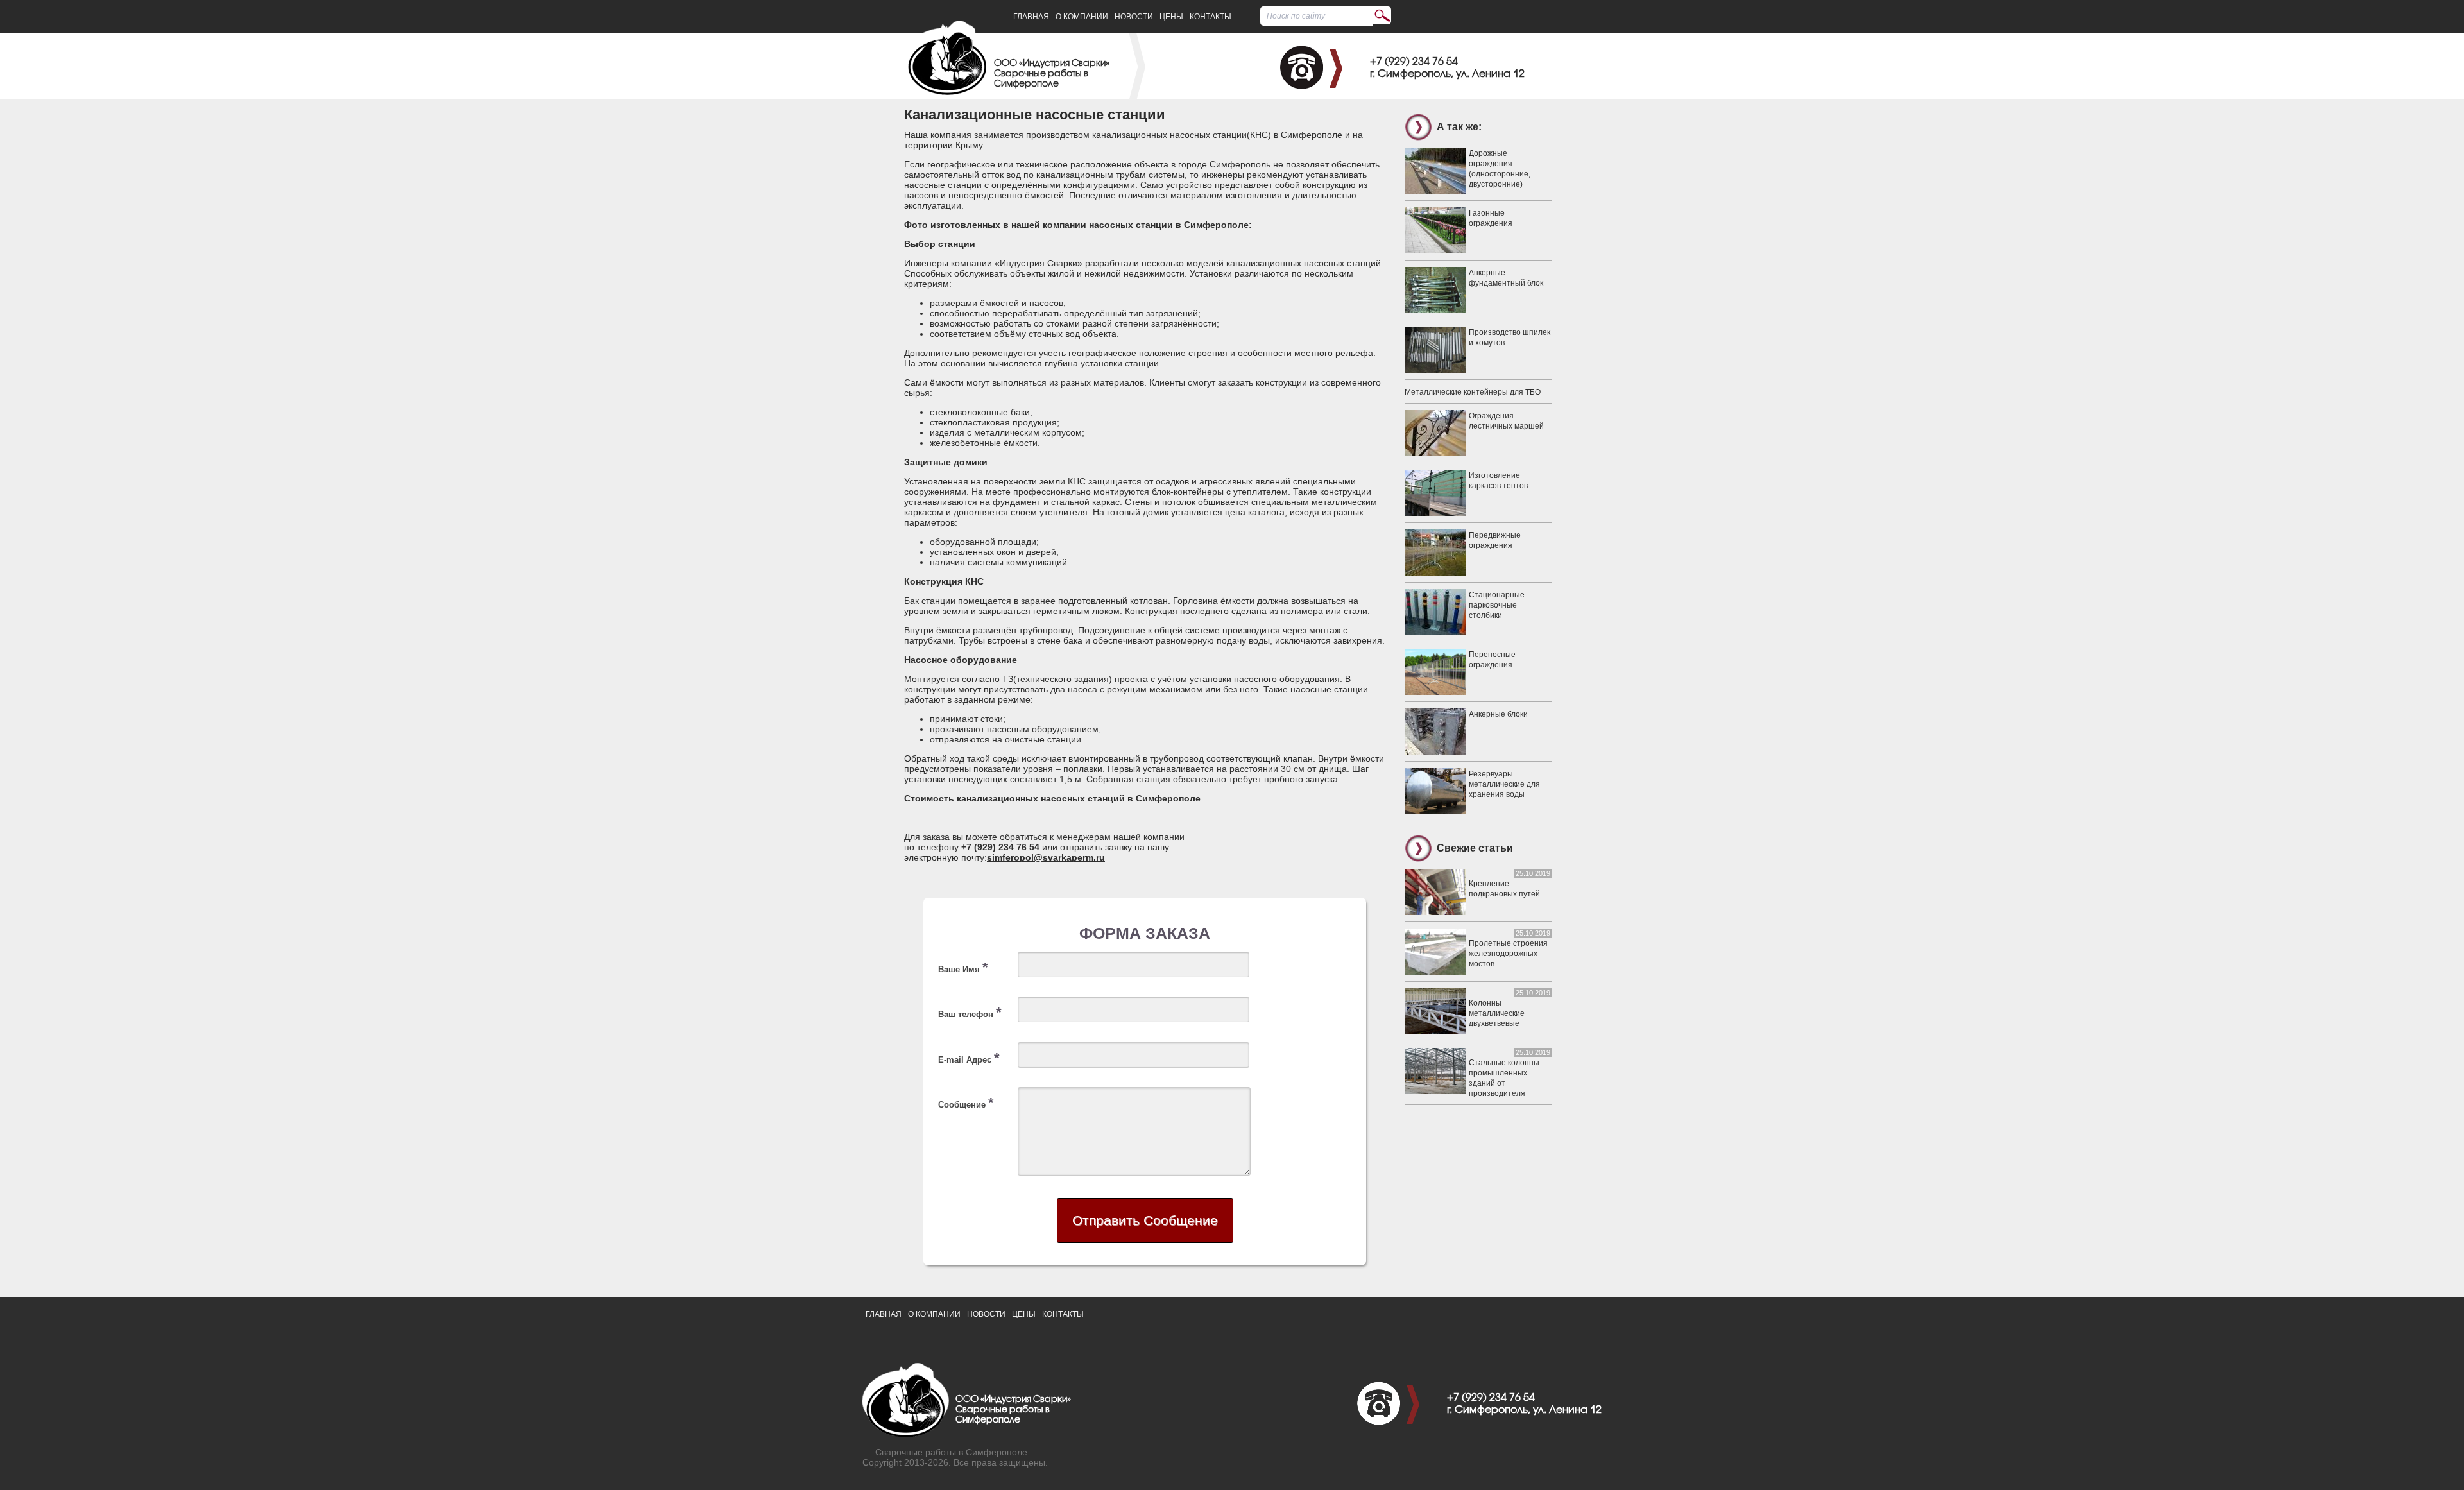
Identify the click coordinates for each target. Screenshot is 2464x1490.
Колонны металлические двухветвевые (1497, 1013)
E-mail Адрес (969, 1058)
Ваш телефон (970, 1012)
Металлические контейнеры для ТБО (1473, 392)
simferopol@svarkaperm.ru (1046, 857)
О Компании (1082, 17)
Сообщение (966, 1103)
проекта (1131, 679)
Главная (1031, 17)
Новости (1134, 17)
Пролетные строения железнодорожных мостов (1508, 954)
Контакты (1211, 17)
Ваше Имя (963, 967)
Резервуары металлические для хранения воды (1504, 784)
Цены (1171, 17)
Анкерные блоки (1498, 714)
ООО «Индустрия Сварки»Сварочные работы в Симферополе (1052, 74)
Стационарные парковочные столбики (1497, 605)
